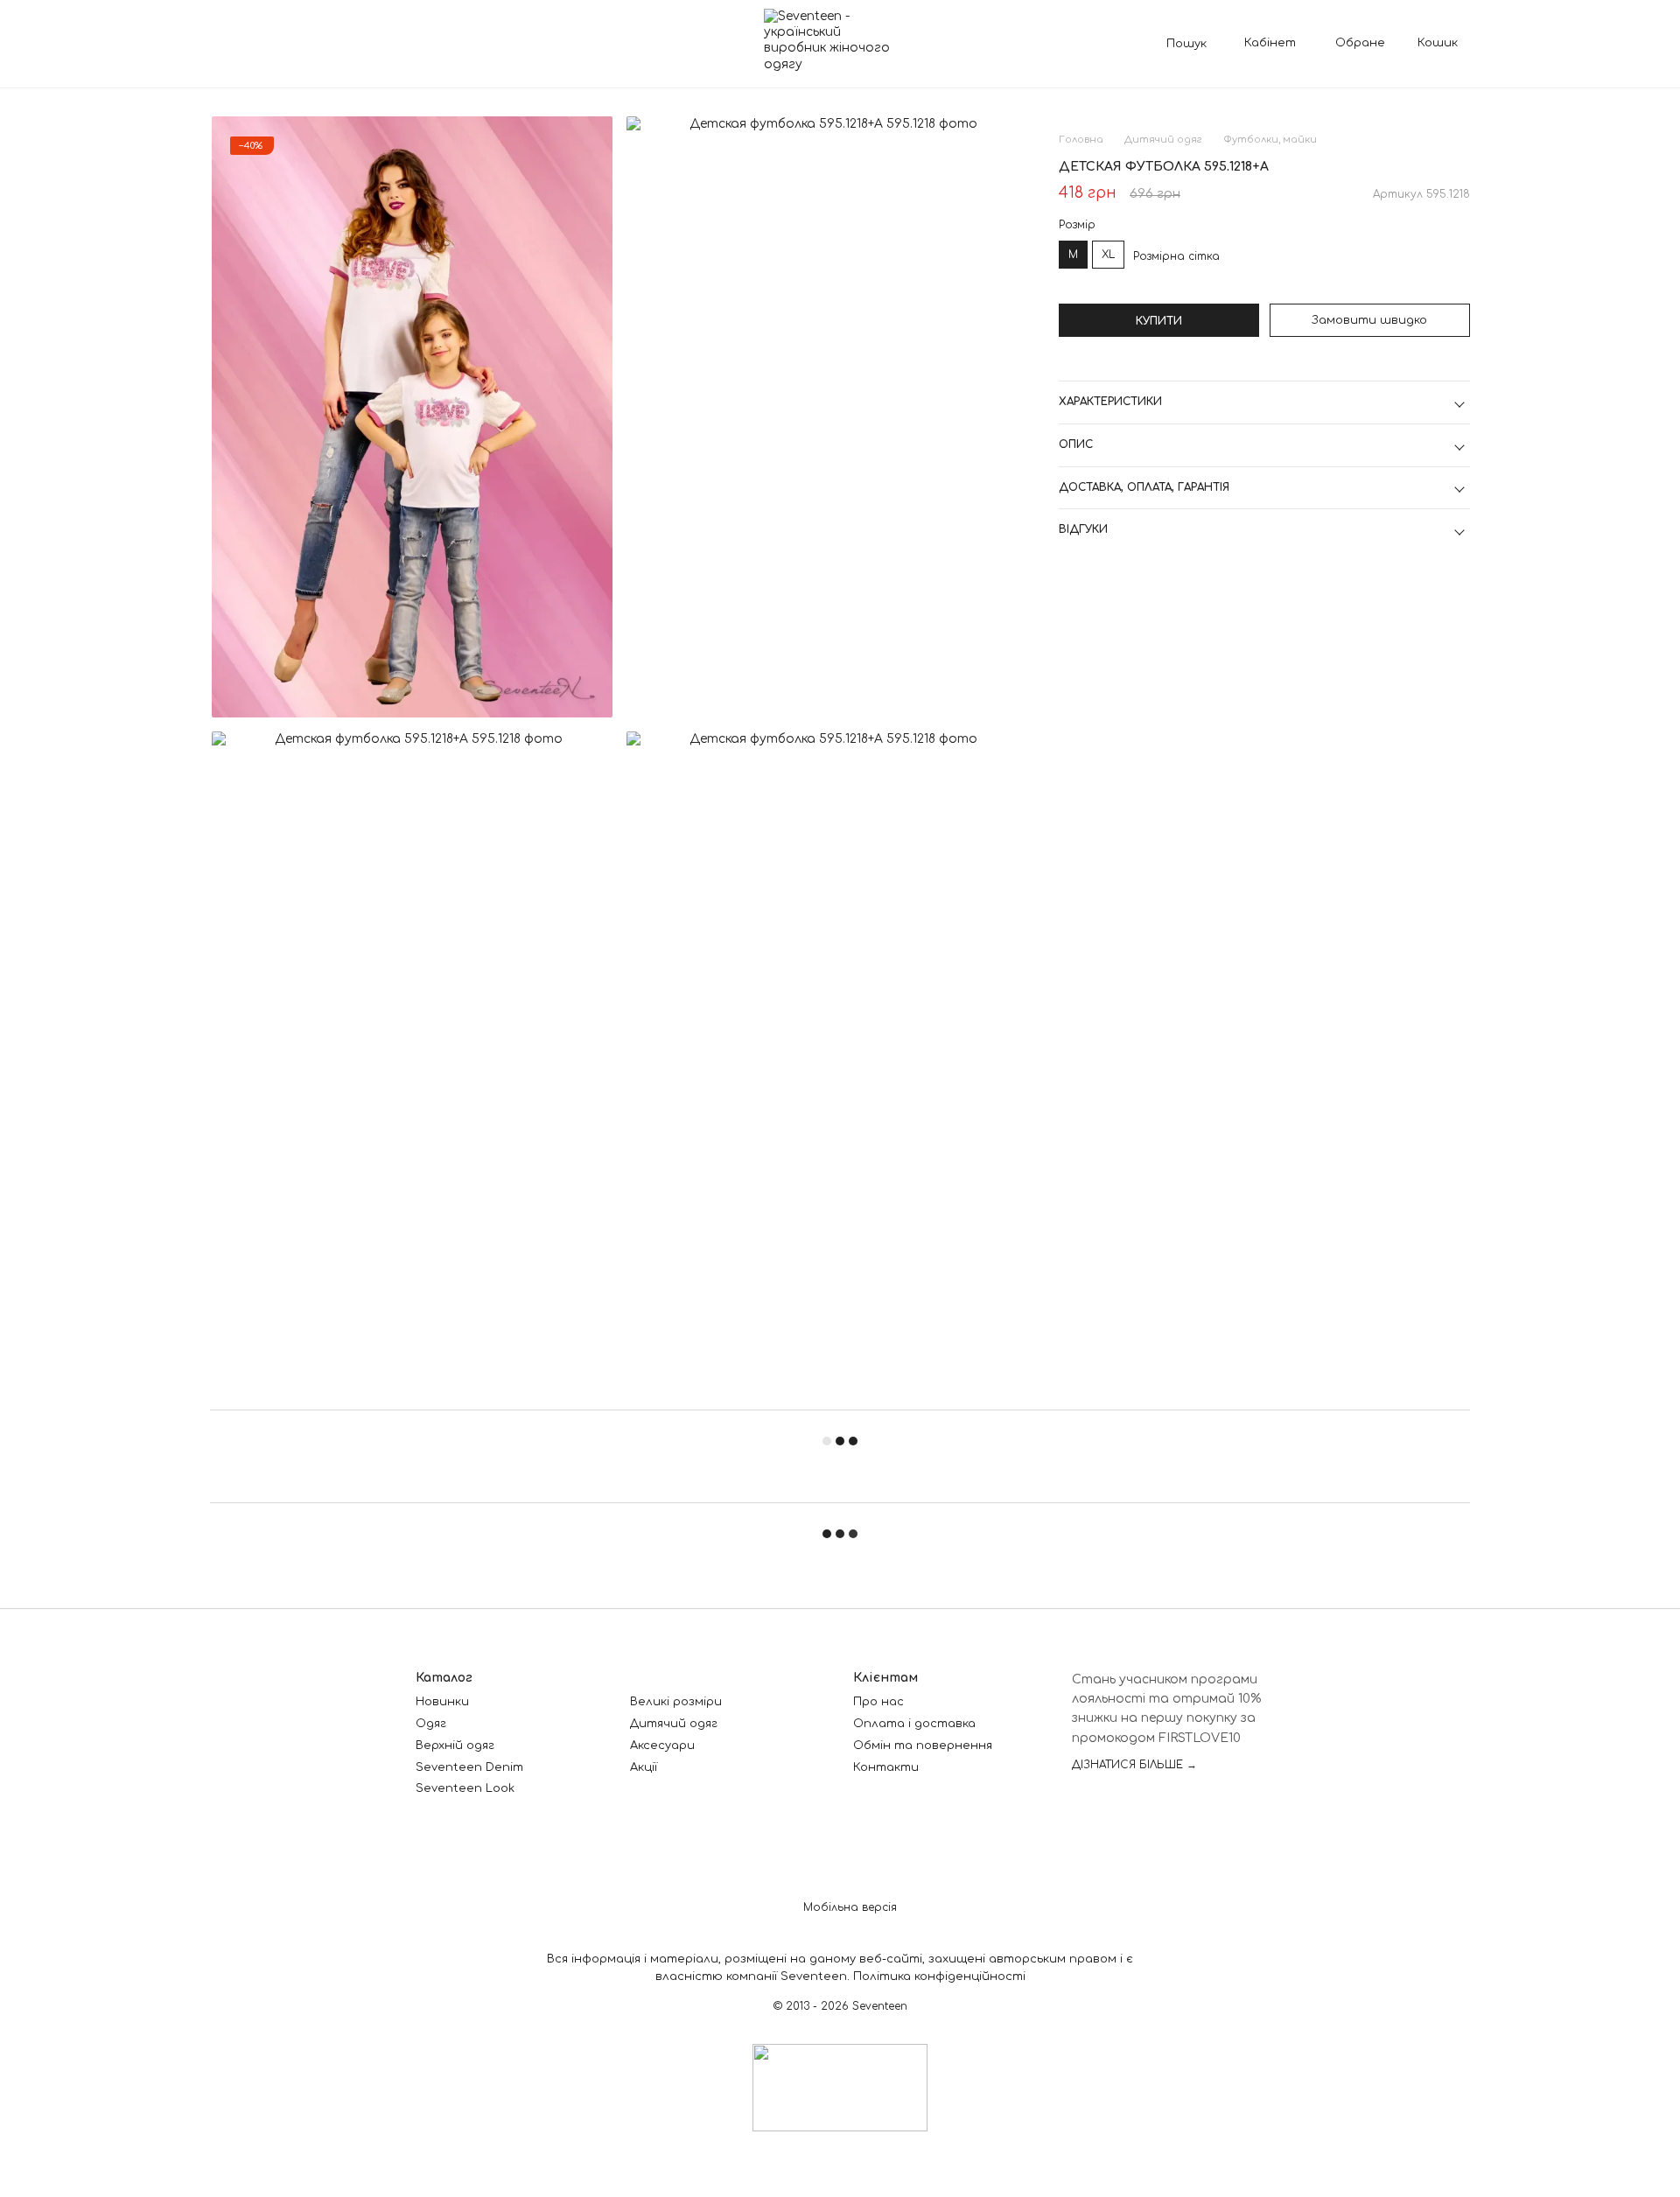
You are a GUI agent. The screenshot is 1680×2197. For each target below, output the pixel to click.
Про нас (878, 1702)
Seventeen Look (465, 1788)
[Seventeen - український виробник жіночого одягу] (840, 2088)
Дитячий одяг (674, 1724)
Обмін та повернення (923, 1746)
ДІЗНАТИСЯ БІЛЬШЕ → (1134, 1765)
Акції (644, 1767)
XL (1108, 255)
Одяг (431, 1724)
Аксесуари (662, 1746)
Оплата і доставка (914, 1724)
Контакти (886, 1767)
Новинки (442, 1702)
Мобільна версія (848, 1907)
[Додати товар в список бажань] (1459, 167)
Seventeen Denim (469, 1767)
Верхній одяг (455, 1746)
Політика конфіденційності (939, 1977)
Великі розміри (676, 1702)
